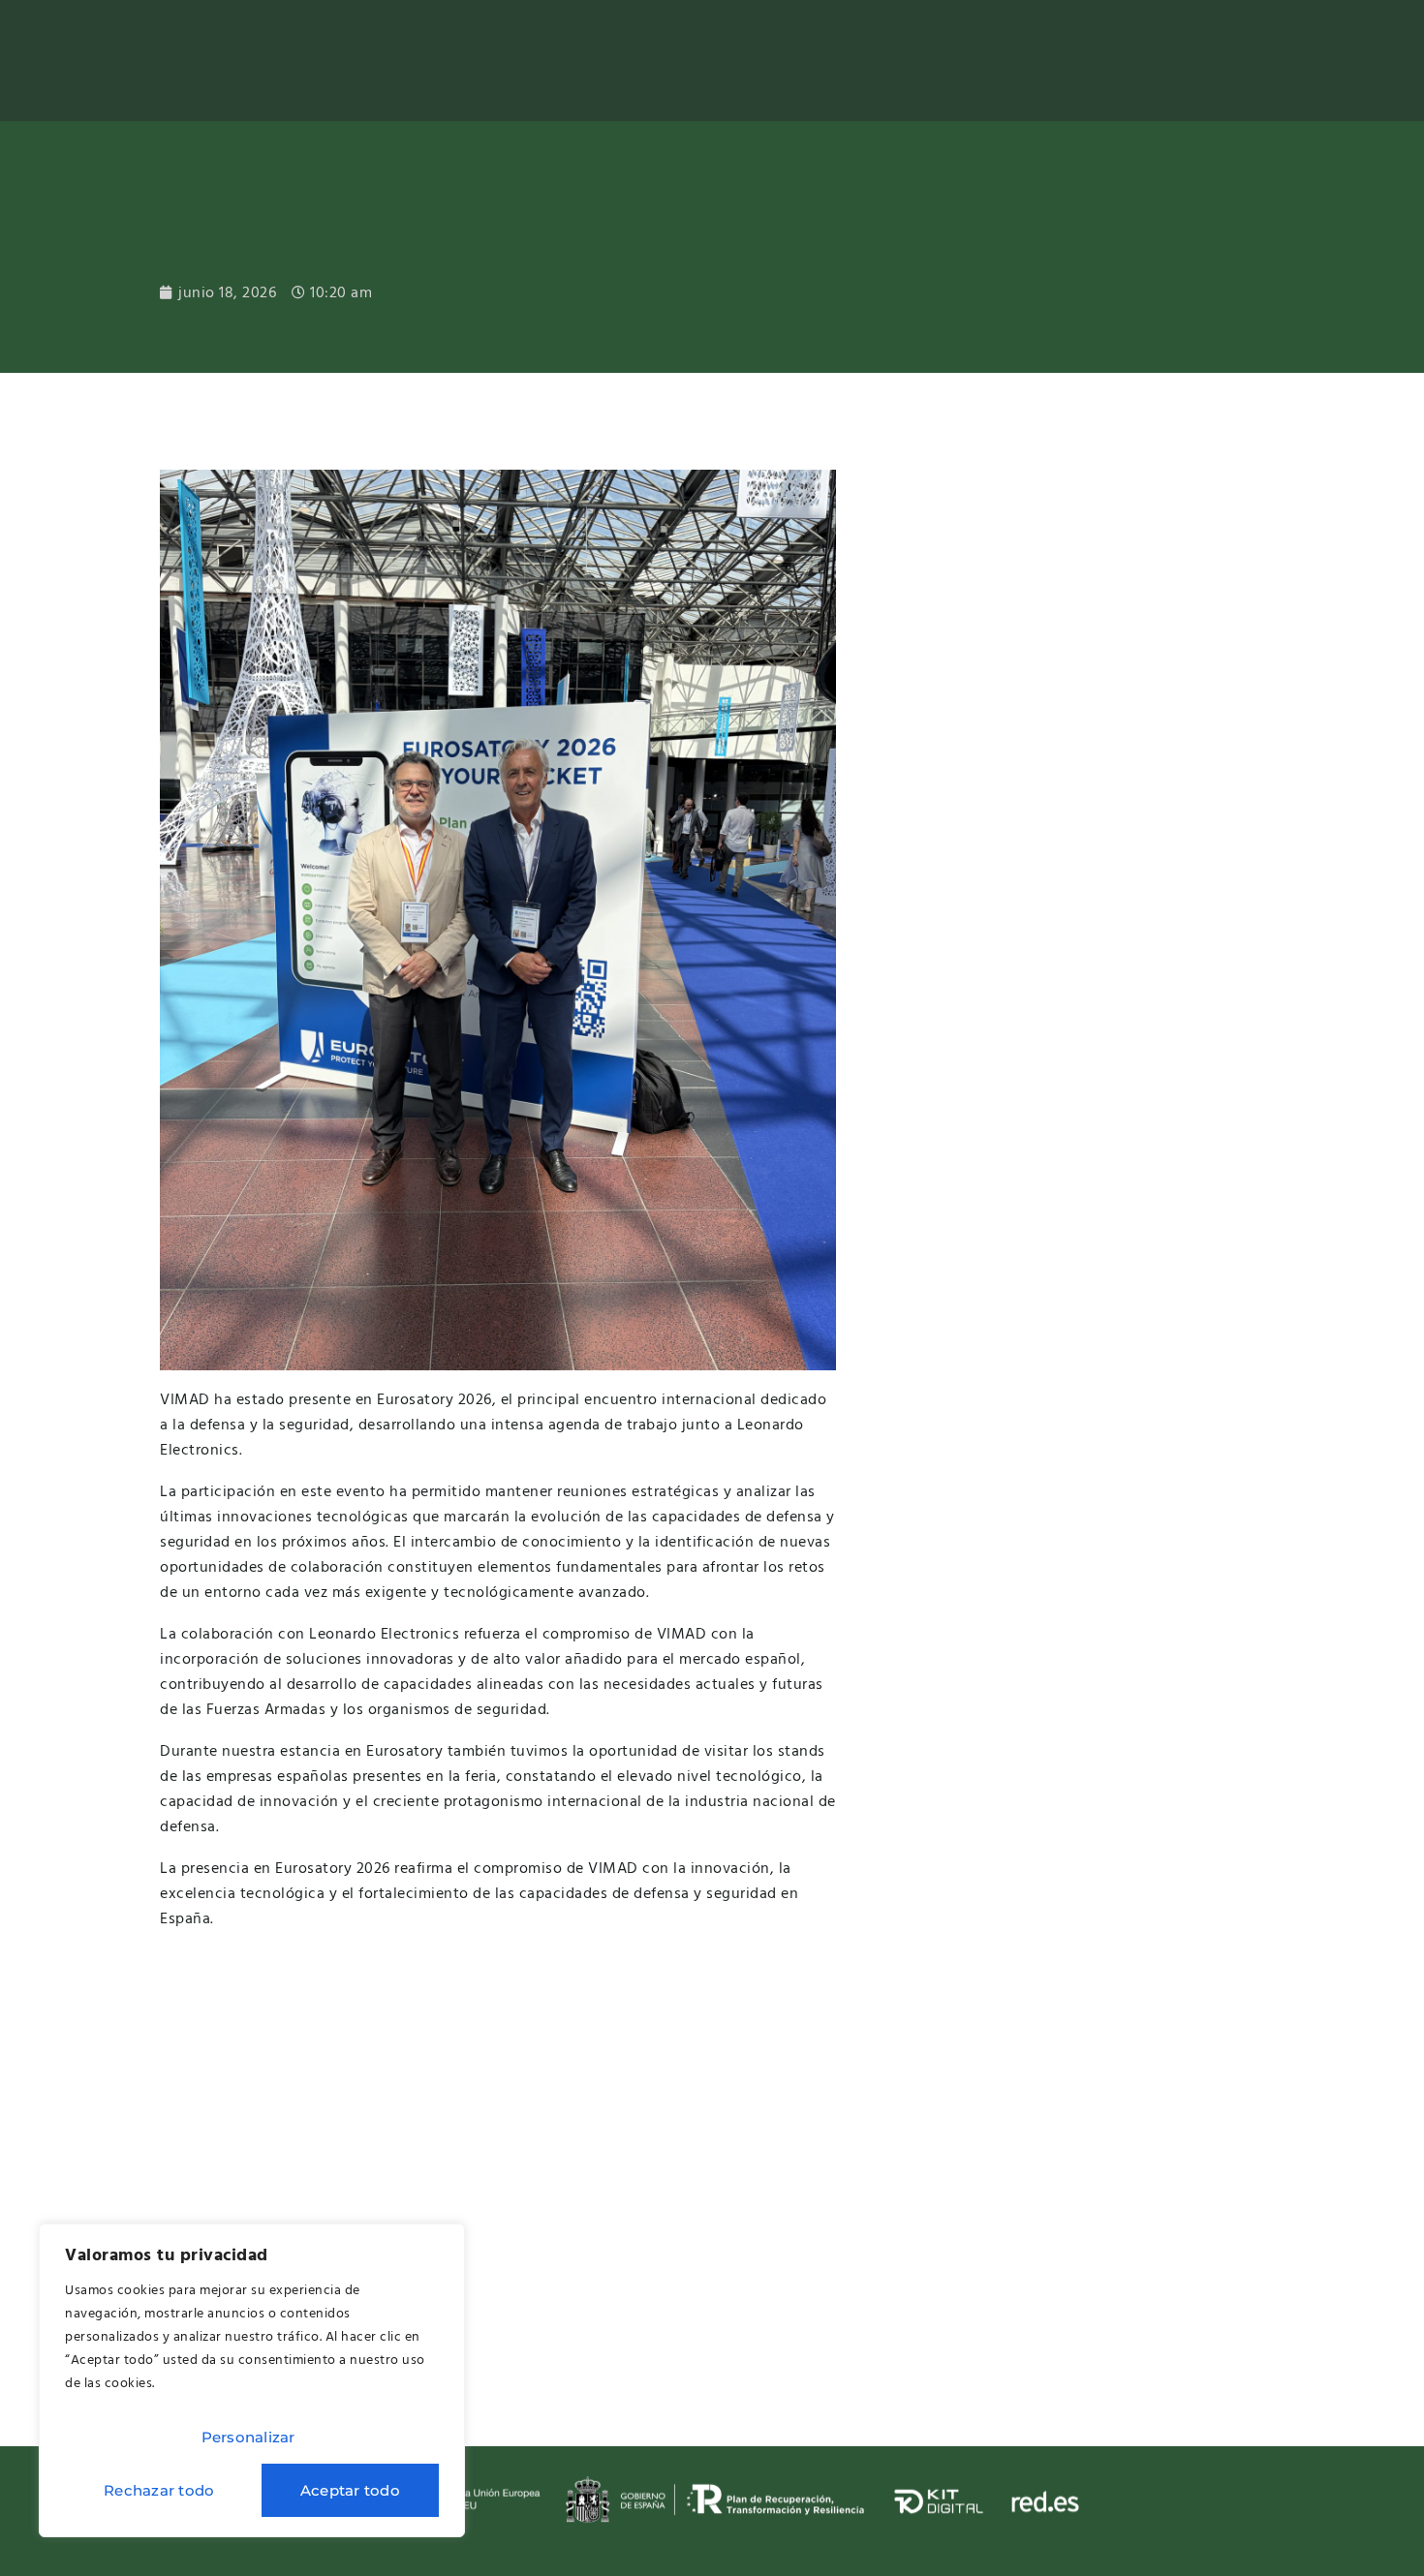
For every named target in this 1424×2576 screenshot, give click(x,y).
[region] (252, 2380)
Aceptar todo (350, 2490)
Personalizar (248, 2437)
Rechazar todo (159, 2490)
